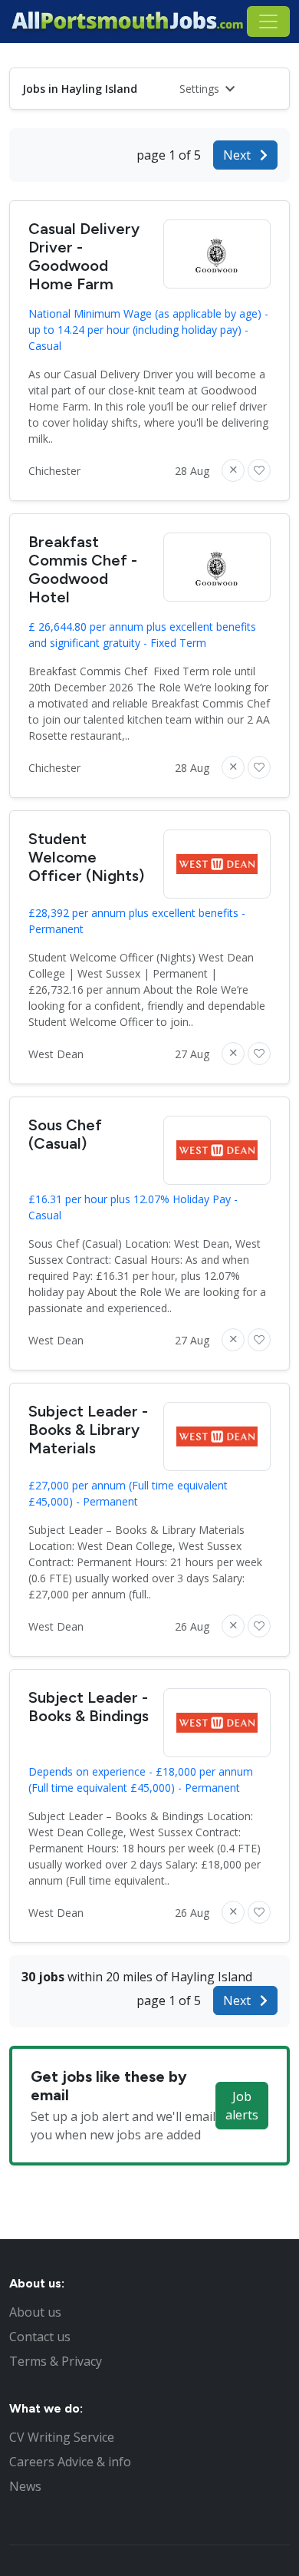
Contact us (40, 2337)
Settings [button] (201, 89)
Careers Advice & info (70, 2462)
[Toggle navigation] (268, 21)
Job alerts (242, 2106)
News (25, 2486)
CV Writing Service (62, 2437)
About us (35, 2312)
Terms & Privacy (56, 2361)
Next (238, 155)
